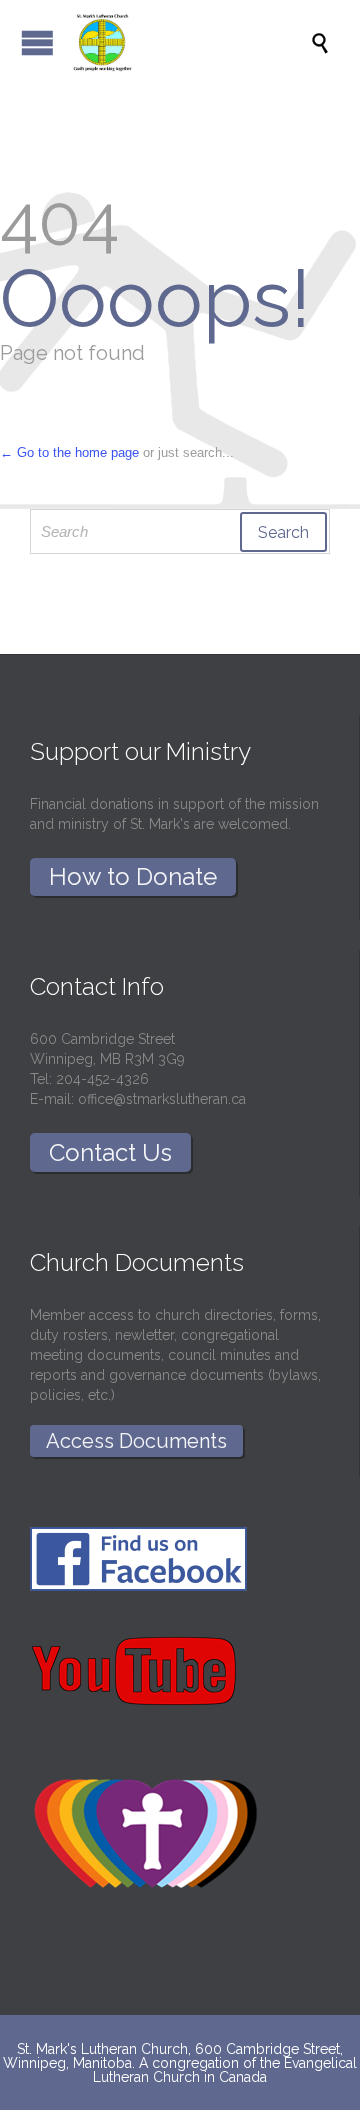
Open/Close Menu (37, 42)
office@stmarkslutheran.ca (162, 1099)
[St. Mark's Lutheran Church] (190, 42)
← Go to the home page (69, 452)
